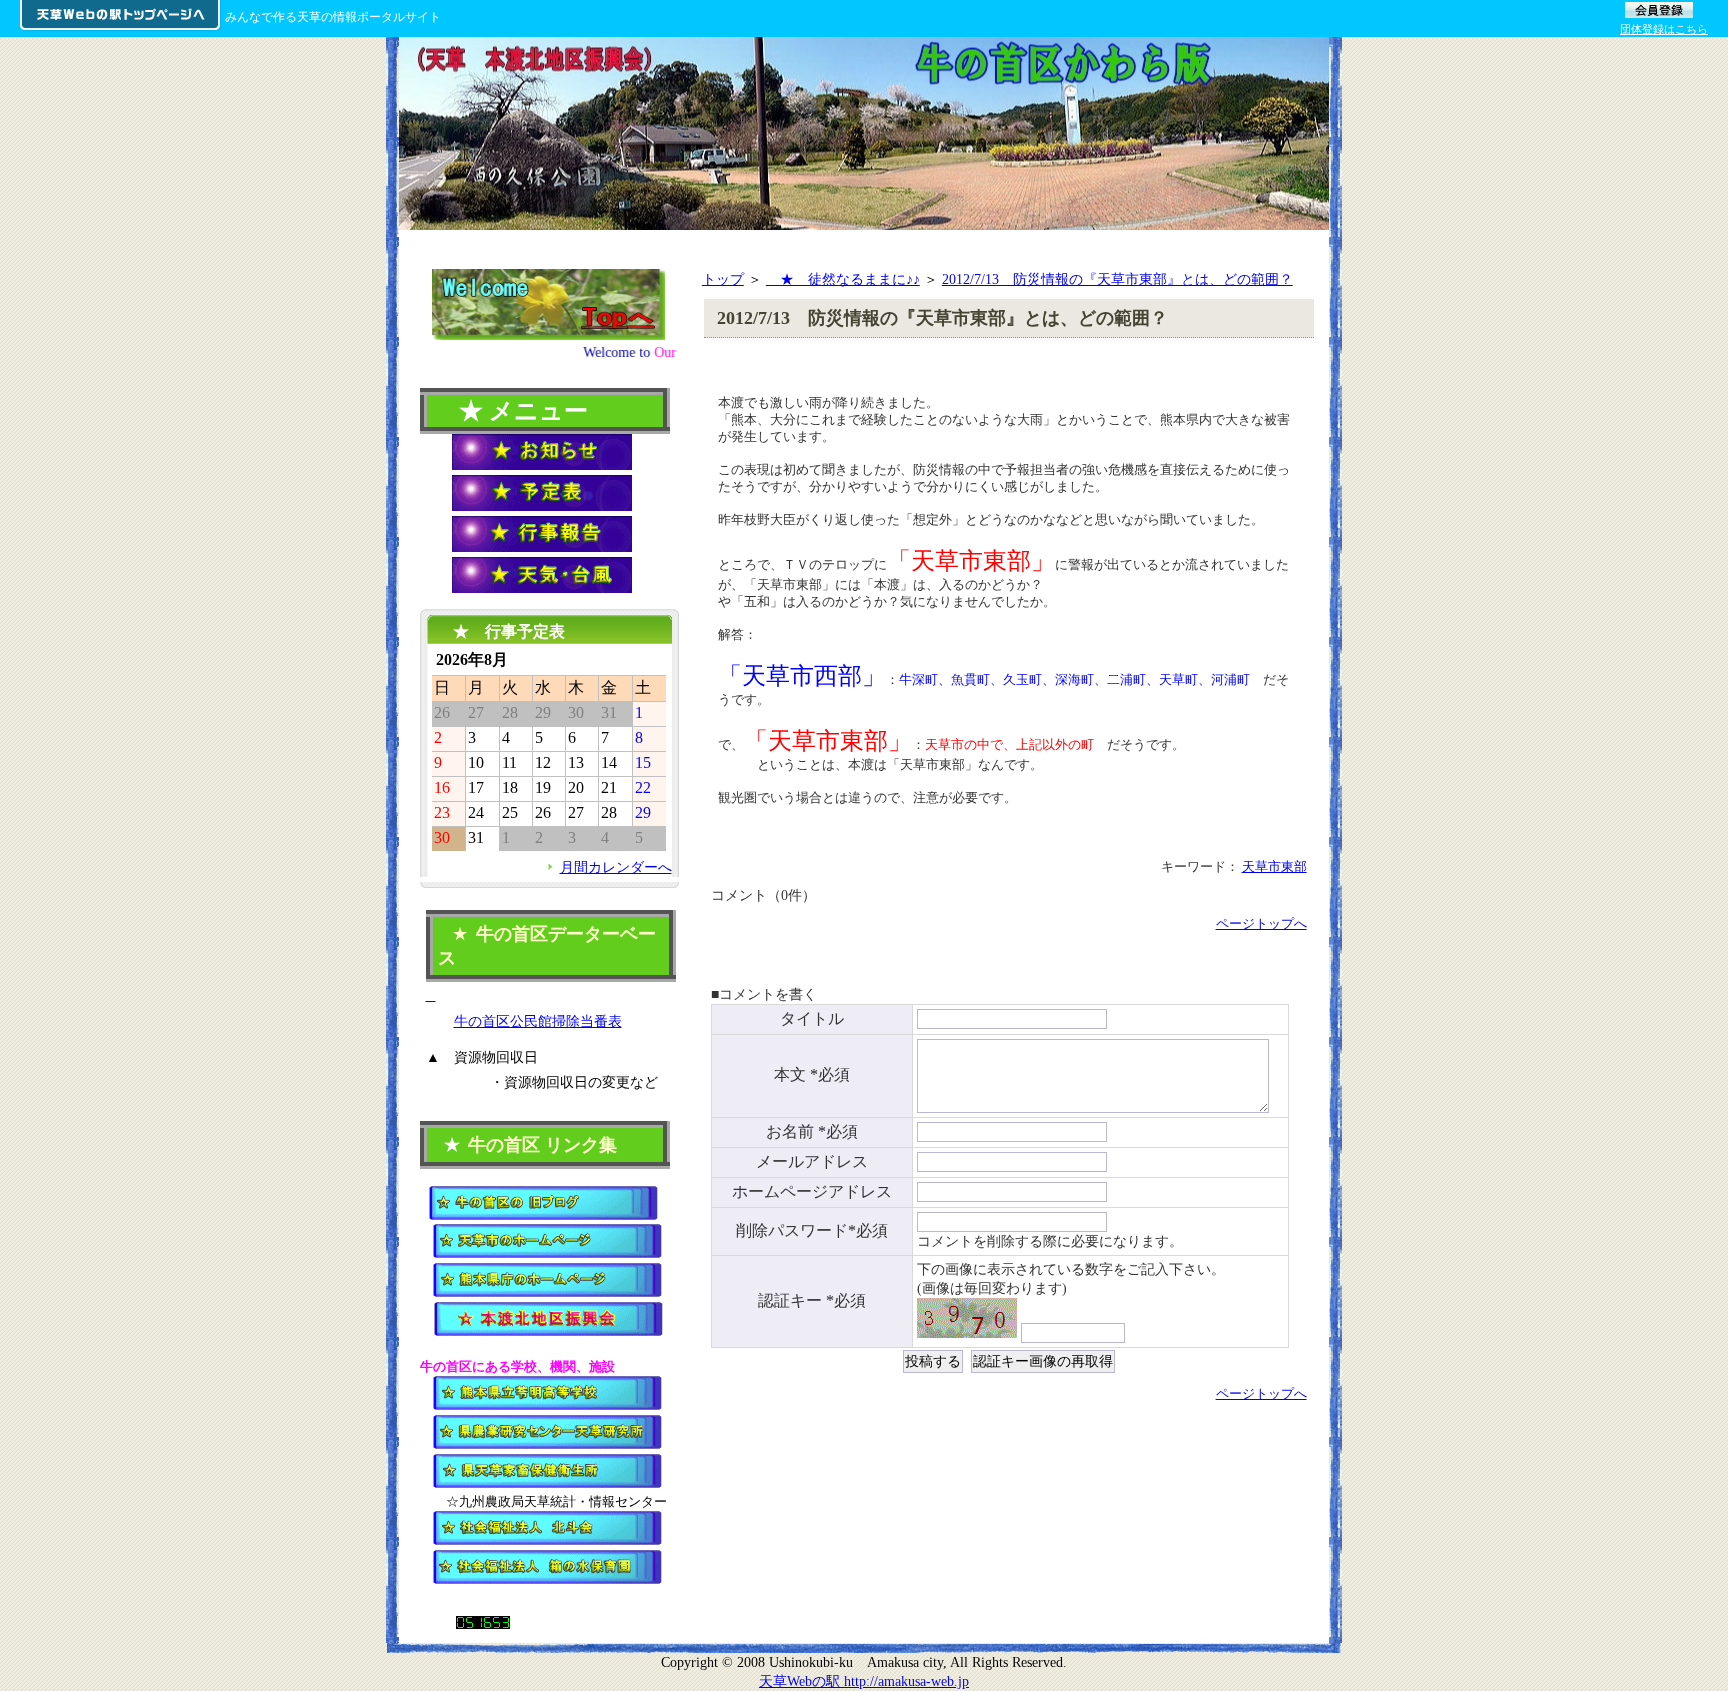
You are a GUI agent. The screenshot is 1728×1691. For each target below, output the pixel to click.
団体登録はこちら (1664, 29)
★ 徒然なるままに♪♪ (843, 279)
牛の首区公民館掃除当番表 (538, 1021)
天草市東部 (1274, 866)
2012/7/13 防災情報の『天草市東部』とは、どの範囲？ (1117, 279)
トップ (723, 279)
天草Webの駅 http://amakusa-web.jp (864, 1681)
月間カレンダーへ (616, 867)
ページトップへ (1261, 923)
